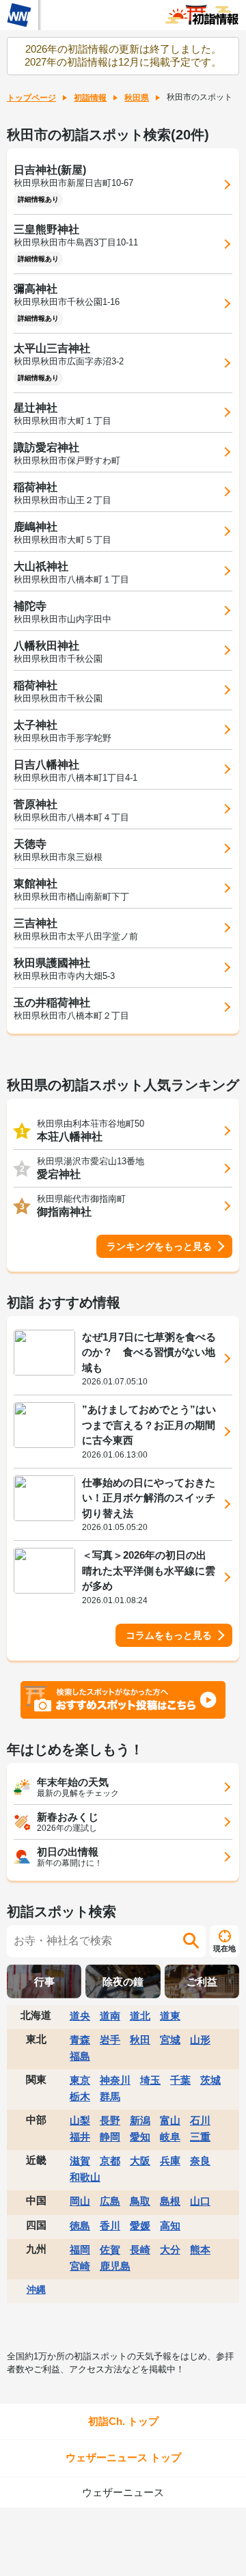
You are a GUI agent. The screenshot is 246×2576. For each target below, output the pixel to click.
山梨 (80, 2120)
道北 (140, 2016)
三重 (200, 2137)
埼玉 (150, 2080)
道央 (80, 2016)
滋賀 (80, 2161)
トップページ (31, 98)
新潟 (140, 2120)
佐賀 (110, 2250)
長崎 (140, 2250)
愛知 (140, 2137)
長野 (110, 2120)
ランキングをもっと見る (159, 1246)
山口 (200, 2201)
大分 (170, 2250)
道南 (110, 2016)
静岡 (110, 2137)
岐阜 (170, 2137)
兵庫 (170, 2161)
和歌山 (85, 2177)
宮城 (170, 2040)
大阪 (140, 2161)
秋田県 (137, 98)
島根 (170, 2201)
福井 (80, 2137)
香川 (110, 2226)
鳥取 (140, 2201)
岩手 (110, 2040)
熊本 (200, 2250)
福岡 (80, 2250)
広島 (110, 2201)
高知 (170, 2226)
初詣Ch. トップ (123, 2421)
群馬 (110, 2096)
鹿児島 (115, 2266)
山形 (200, 2040)
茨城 (210, 2080)
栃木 (80, 2096)
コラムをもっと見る (169, 1635)
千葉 (180, 2080)
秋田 (140, 2040)
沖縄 (36, 2290)
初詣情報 (90, 98)
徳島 (80, 2226)
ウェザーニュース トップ (123, 2457)
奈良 (200, 2161)
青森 (80, 2040)
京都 (110, 2161)
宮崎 (80, 2266)
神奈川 (115, 2080)
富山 (170, 2120)
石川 (200, 2120)
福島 (80, 2056)
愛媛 (140, 2226)
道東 (170, 2016)
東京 (80, 2080)
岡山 (80, 2201)
